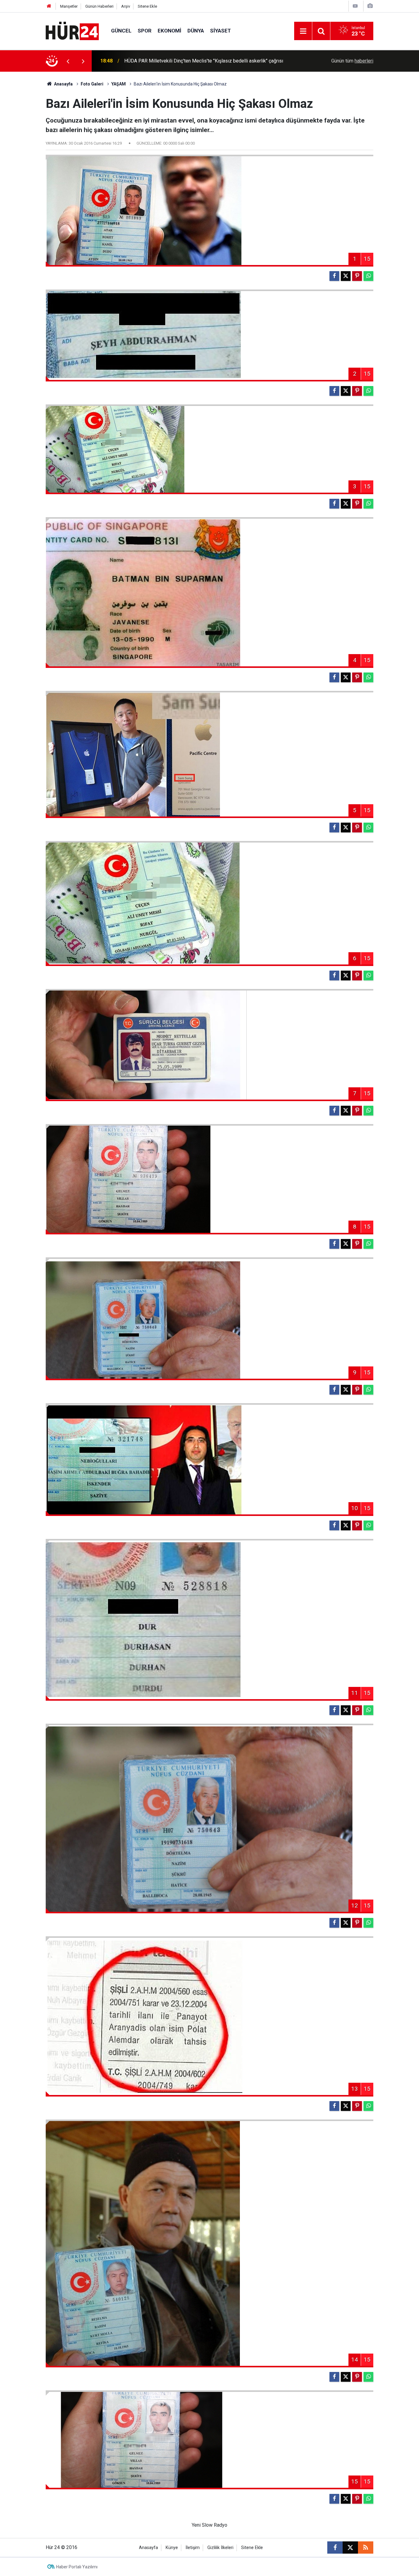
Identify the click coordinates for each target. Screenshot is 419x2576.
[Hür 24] (72, 30)
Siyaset (221, 31)
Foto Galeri (92, 84)
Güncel (121, 31)
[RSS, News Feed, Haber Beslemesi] (366, 2548)
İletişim (193, 2548)
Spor (145, 31)
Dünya (196, 31)
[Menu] (303, 31)
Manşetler (69, 6)
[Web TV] (355, 6)
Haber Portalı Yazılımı (77, 2567)
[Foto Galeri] (370, 6)
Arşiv (126, 6)
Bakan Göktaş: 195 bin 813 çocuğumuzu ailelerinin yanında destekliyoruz (202, 61)
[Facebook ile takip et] (335, 2548)
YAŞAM (119, 84)
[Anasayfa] (49, 6)
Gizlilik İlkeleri (220, 2548)
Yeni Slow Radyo (209, 2525)
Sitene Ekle (147, 6)
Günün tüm (352, 61)
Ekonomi (169, 31)
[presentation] (68, 61)
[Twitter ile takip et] (350, 2548)
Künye (172, 2548)
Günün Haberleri (99, 6)
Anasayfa (63, 84)
